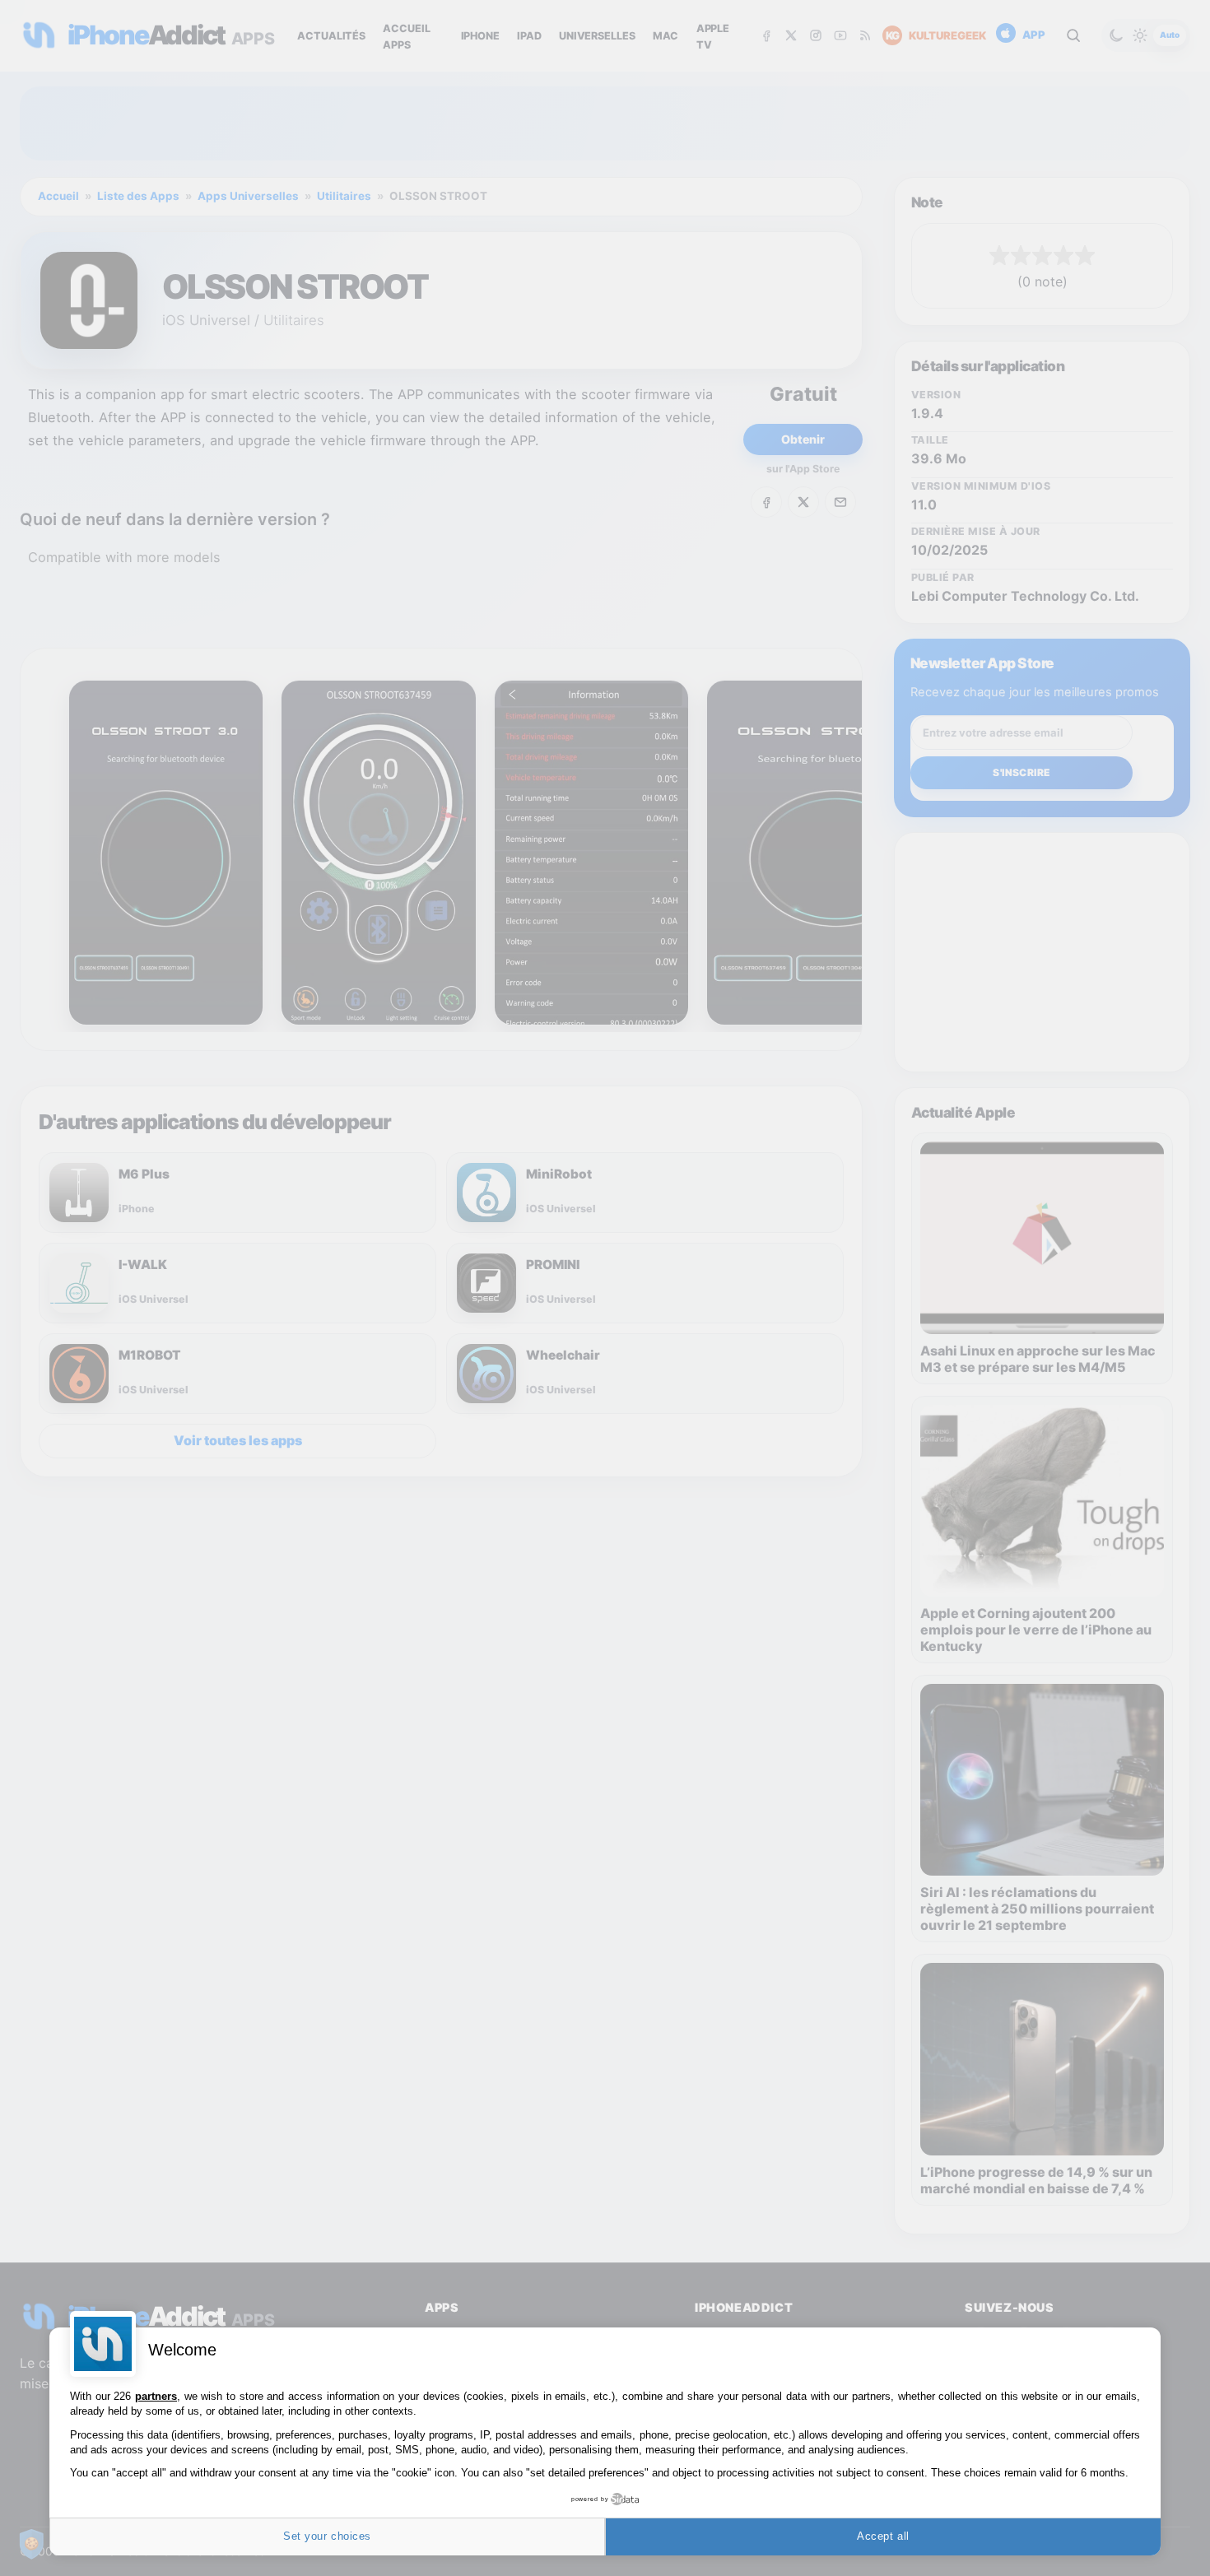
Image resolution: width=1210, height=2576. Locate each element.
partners (156, 2396)
